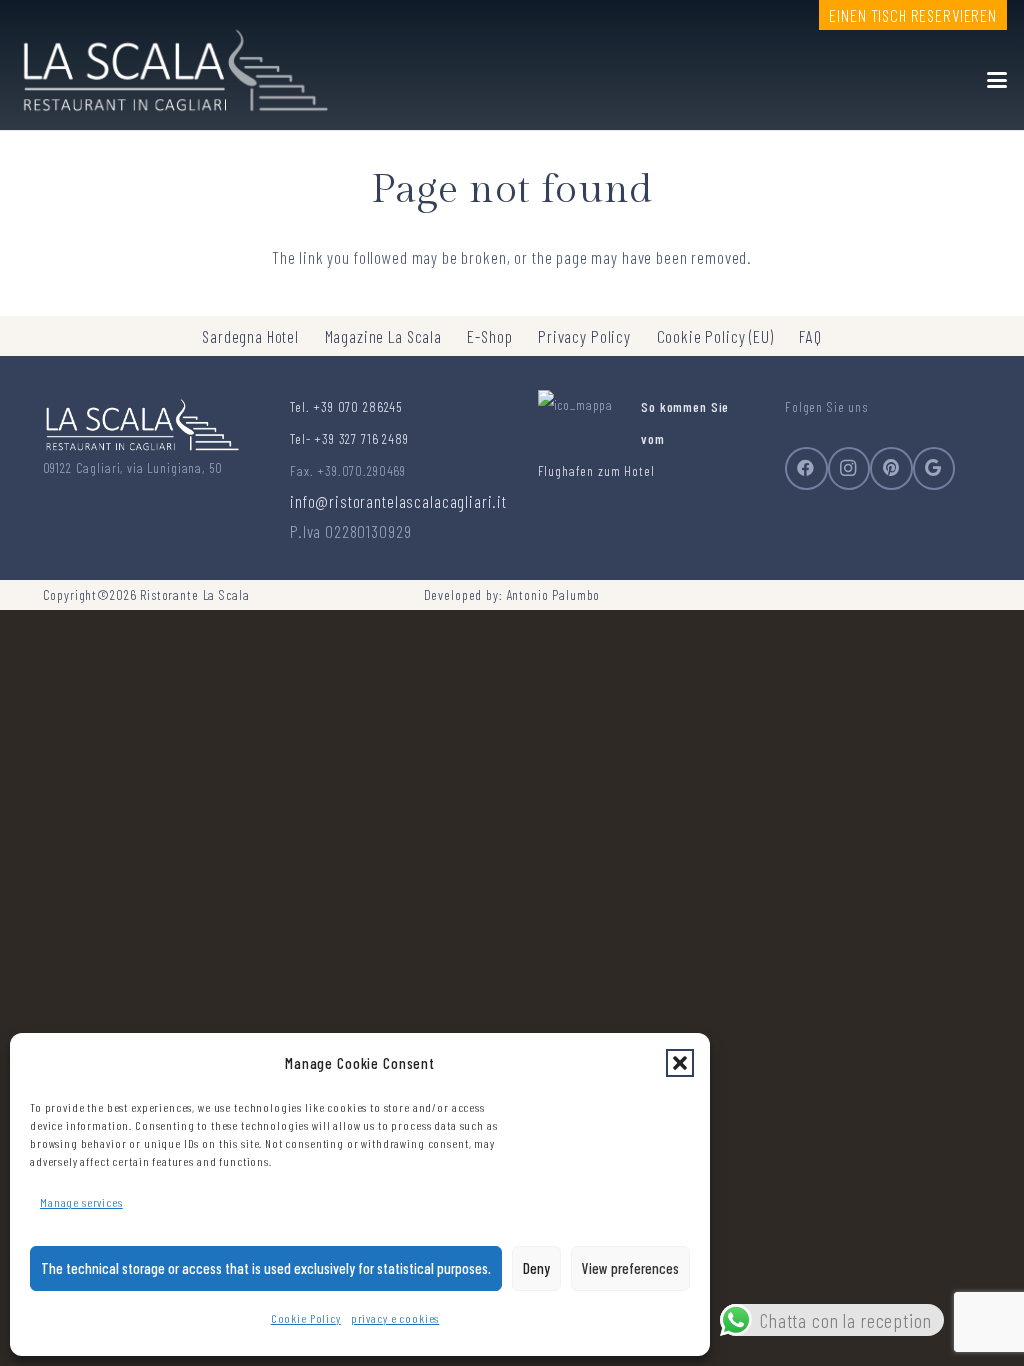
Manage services (81, 1202)
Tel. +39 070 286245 (346, 406)
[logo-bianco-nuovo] (172, 65)
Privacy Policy (584, 336)
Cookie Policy (306, 1318)
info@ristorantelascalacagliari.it (398, 501)
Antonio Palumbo (554, 594)
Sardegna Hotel (250, 336)
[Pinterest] (891, 468)
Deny (536, 1268)
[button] (680, 1063)
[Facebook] (806, 468)
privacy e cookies (395, 1318)
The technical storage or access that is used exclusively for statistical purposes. (266, 1268)
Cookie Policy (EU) (715, 336)
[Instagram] (849, 468)
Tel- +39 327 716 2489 (349, 438)
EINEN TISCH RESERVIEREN (913, 15)
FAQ (810, 336)
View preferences (630, 1268)
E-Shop (489, 336)
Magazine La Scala (383, 336)
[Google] (934, 468)
